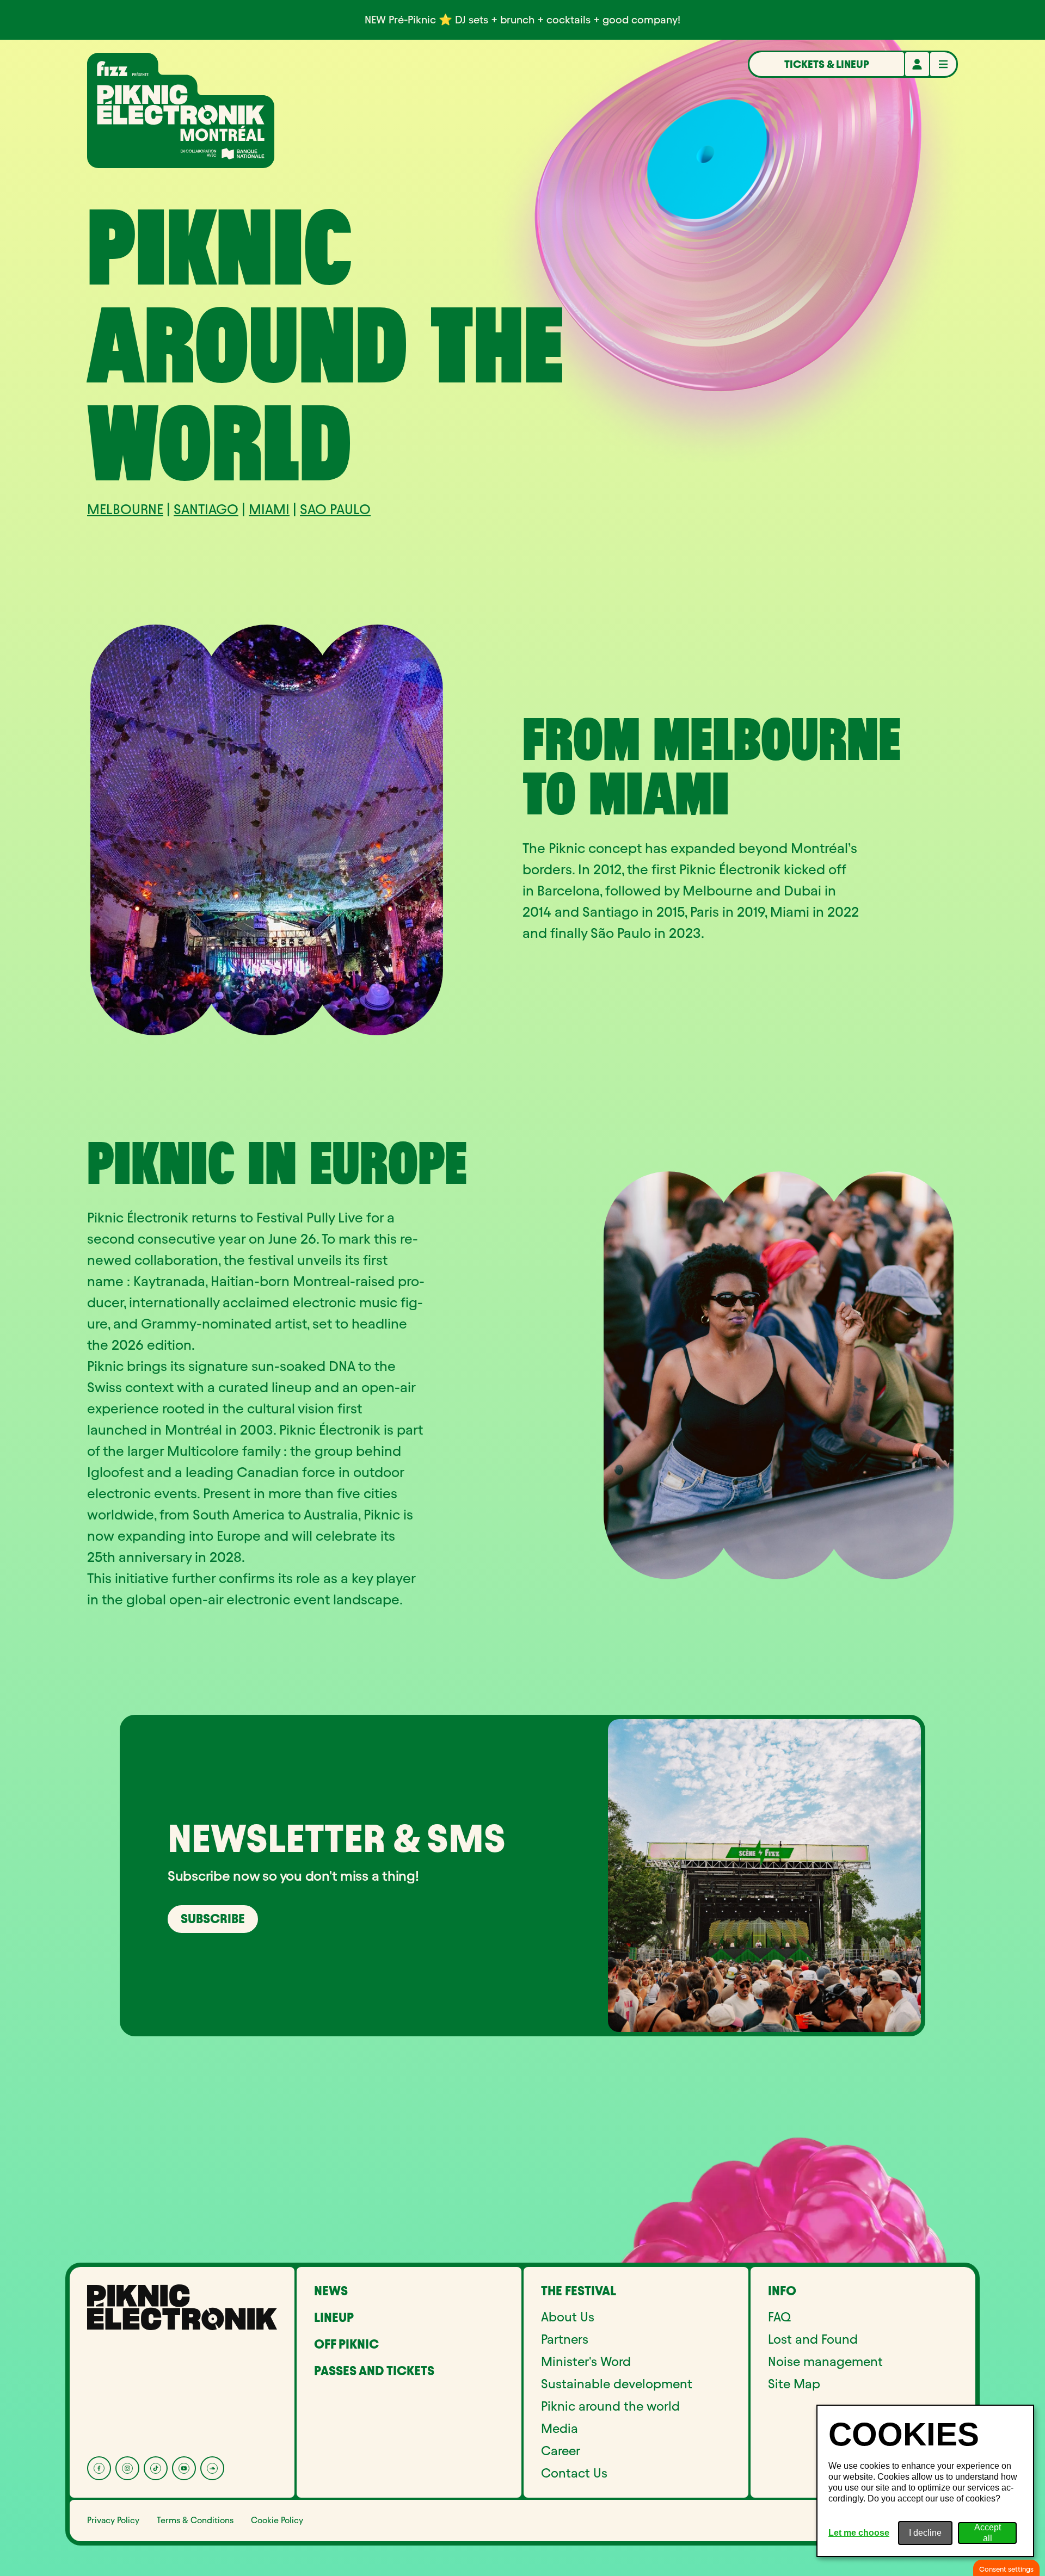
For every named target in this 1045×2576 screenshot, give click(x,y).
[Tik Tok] (156, 2468)
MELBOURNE (125, 509)
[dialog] (925, 2481)
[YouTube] (184, 2468)
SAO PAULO (335, 509)
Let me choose (859, 2533)
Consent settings (1006, 2569)
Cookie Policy (277, 2520)
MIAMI (269, 509)
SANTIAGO (206, 509)
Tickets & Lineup (827, 64)
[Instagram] (127, 2468)
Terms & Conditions (195, 2520)
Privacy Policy (113, 2520)
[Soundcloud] (212, 2468)
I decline (925, 2533)
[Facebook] (99, 2468)
